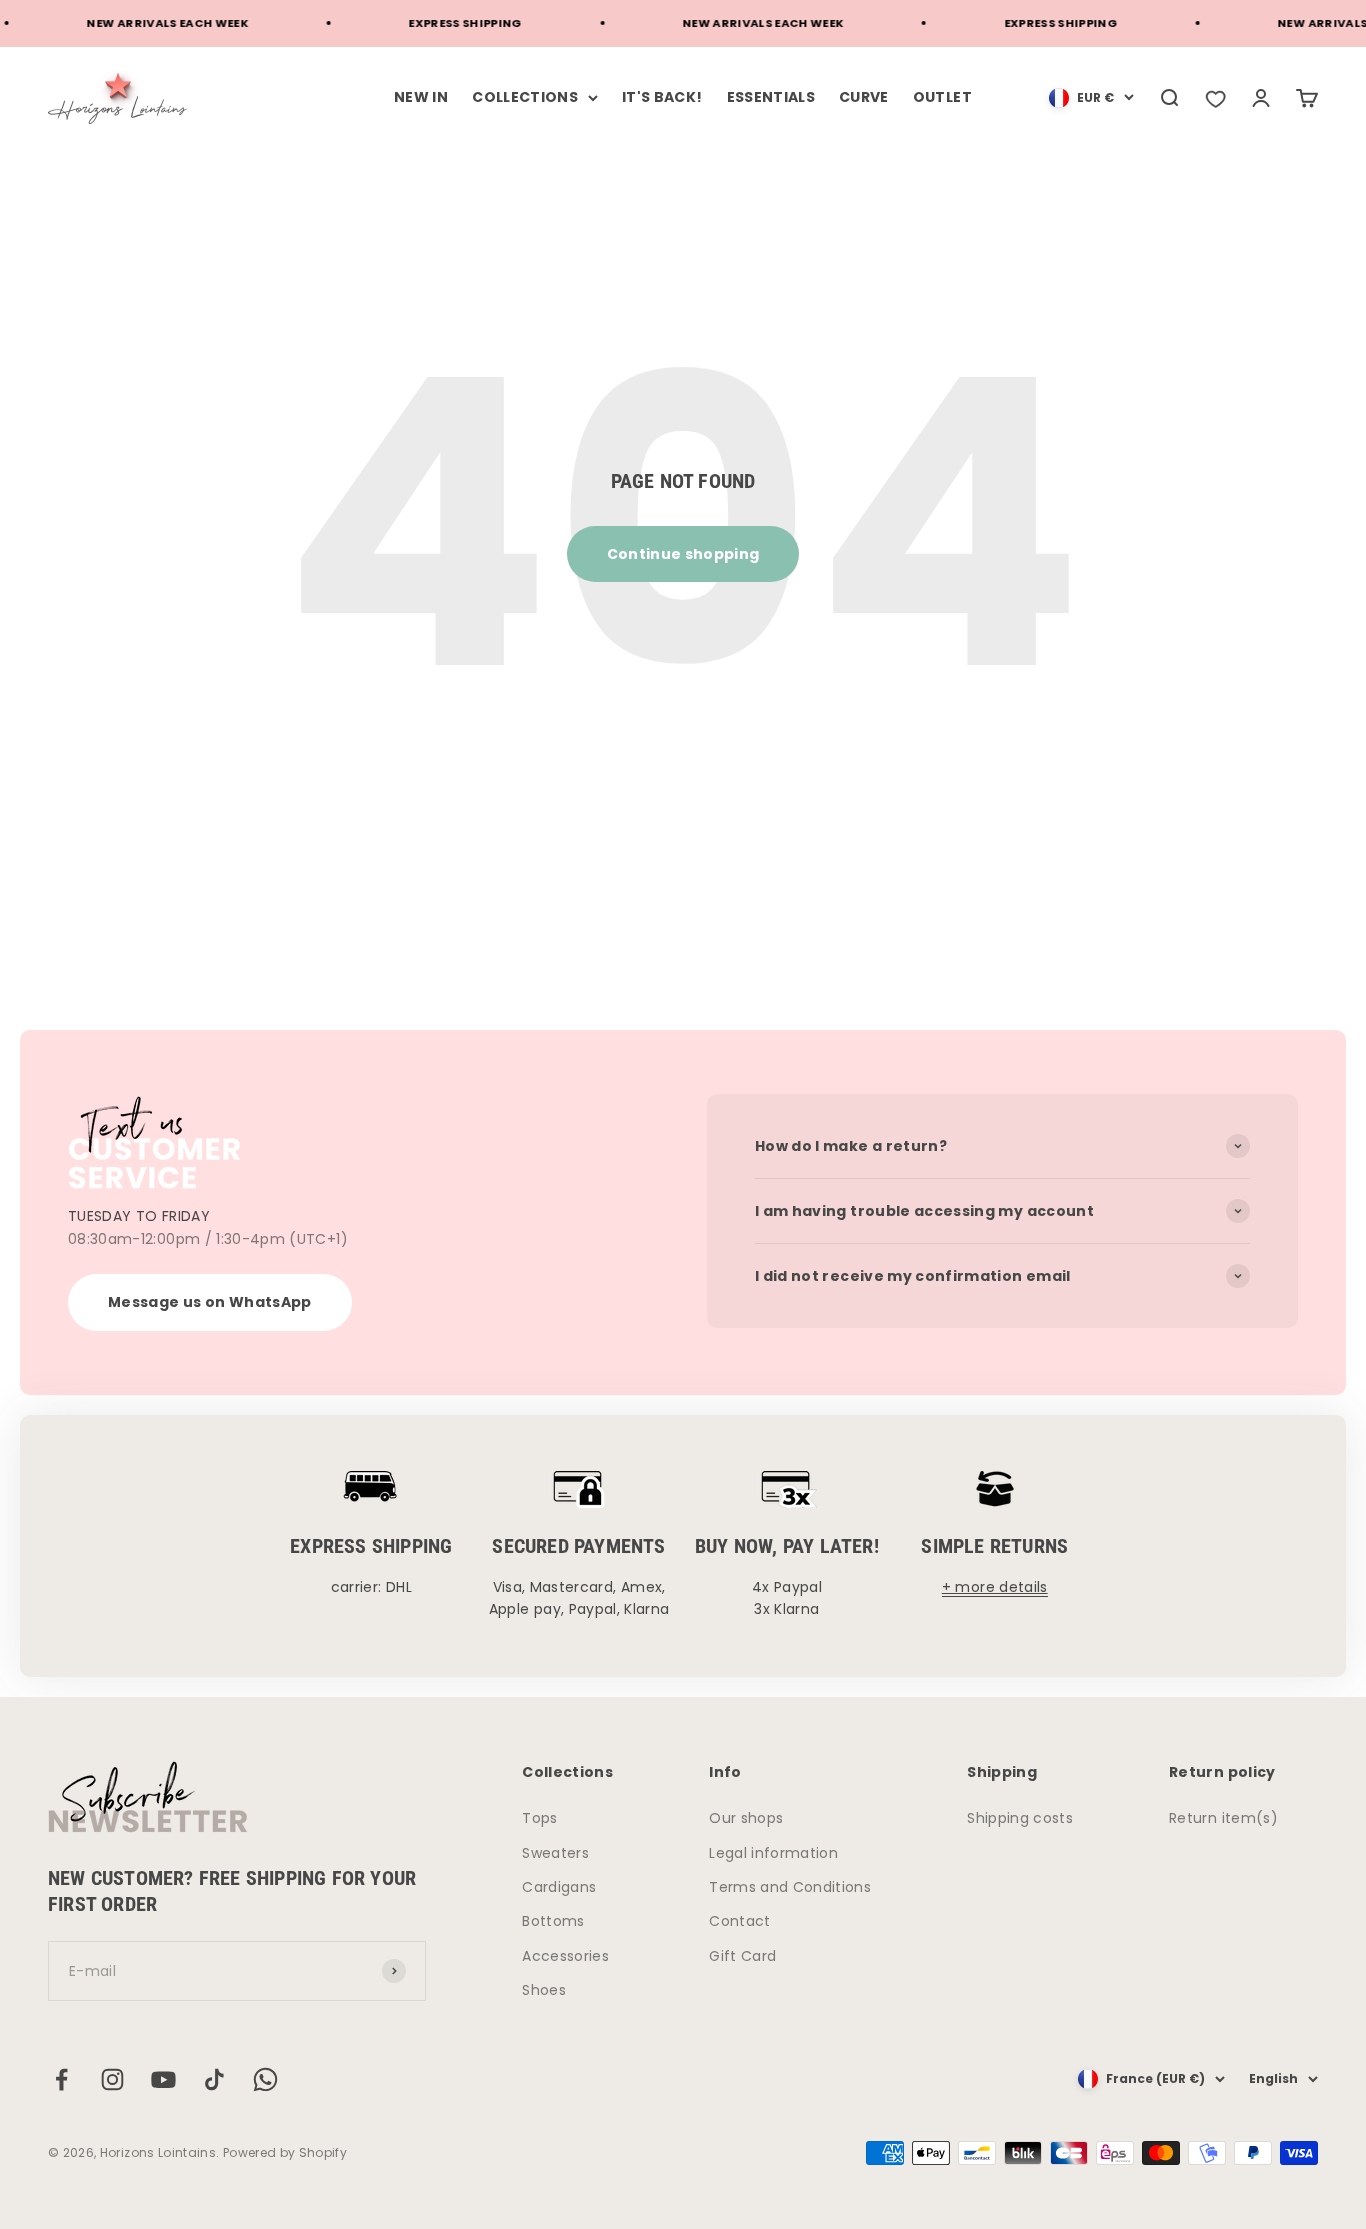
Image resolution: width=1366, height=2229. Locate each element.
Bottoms (553, 1921)
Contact (739, 1921)
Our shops (746, 1818)
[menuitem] (1091, 98)
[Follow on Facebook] (61, 2079)
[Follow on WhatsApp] (265, 2079)
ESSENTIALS (771, 97)
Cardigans (559, 1887)
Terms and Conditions (790, 1887)
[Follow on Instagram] (112, 2079)
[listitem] (1215, 98)
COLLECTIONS (525, 97)
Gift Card (742, 1956)
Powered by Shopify (285, 2152)
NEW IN (421, 97)
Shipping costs (1020, 1818)
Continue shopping (683, 554)
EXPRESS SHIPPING (445, 23)
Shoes (544, 1990)
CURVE (864, 97)
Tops (539, 1818)
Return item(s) (1223, 1818)
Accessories (565, 1956)
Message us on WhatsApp (210, 1302)
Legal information (773, 1853)
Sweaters (555, 1853)
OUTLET (942, 97)
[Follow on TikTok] (214, 2079)
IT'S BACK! (662, 97)
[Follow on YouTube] (163, 2079)
